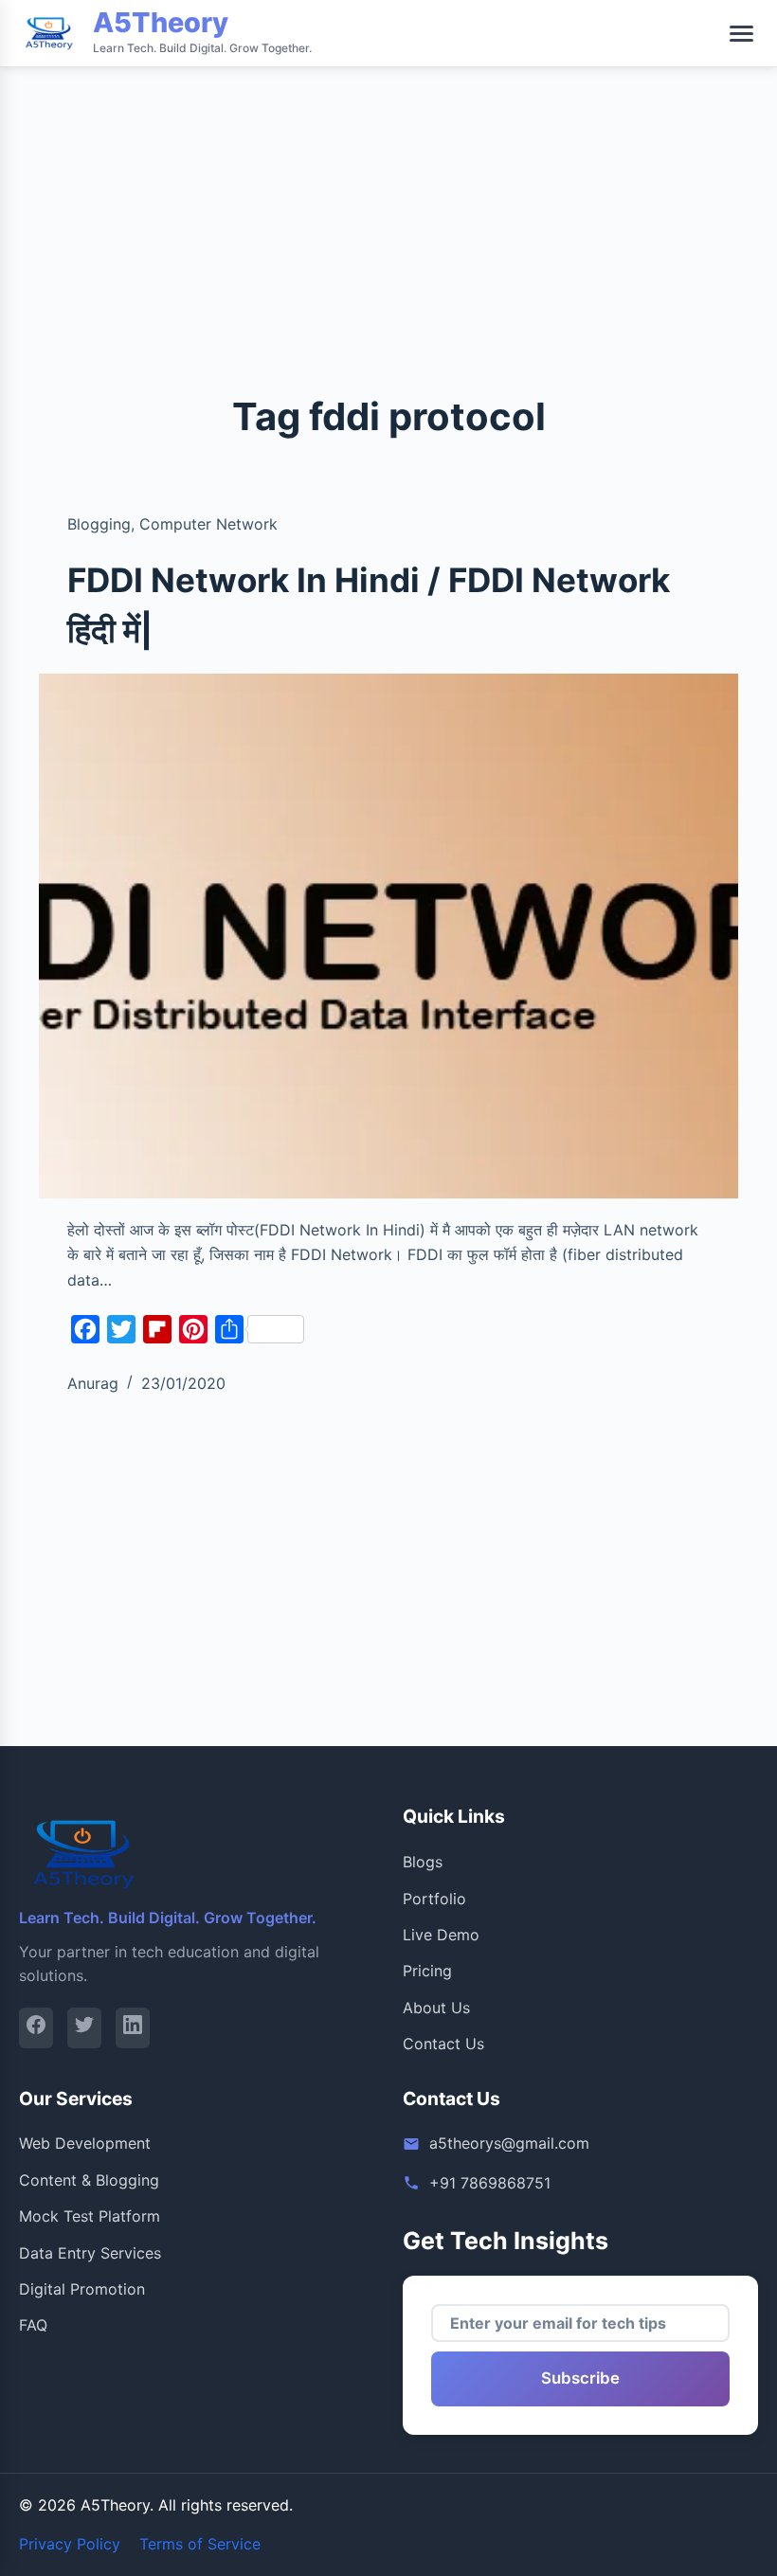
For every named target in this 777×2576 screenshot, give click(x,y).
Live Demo (441, 1935)
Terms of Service (200, 2544)
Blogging (99, 524)
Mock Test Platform (90, 2216)
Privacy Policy (70, 2544)
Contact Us (443, 2044)
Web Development (85, 2143)
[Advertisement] (388, 133)
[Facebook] (36, 2028)
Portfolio (434, 1899)
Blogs (423, 1862)
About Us (436, 2008)
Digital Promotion (82, 2289)
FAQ (33, 2325)
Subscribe (580, 2378)
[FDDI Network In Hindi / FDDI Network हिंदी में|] (388, 936)
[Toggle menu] (741, 34)
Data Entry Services (90, 2253)
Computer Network (208, 524)
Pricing (427, 1971)
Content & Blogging (89, 2180)
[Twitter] (84, 2028)
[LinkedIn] (133, 2028)
